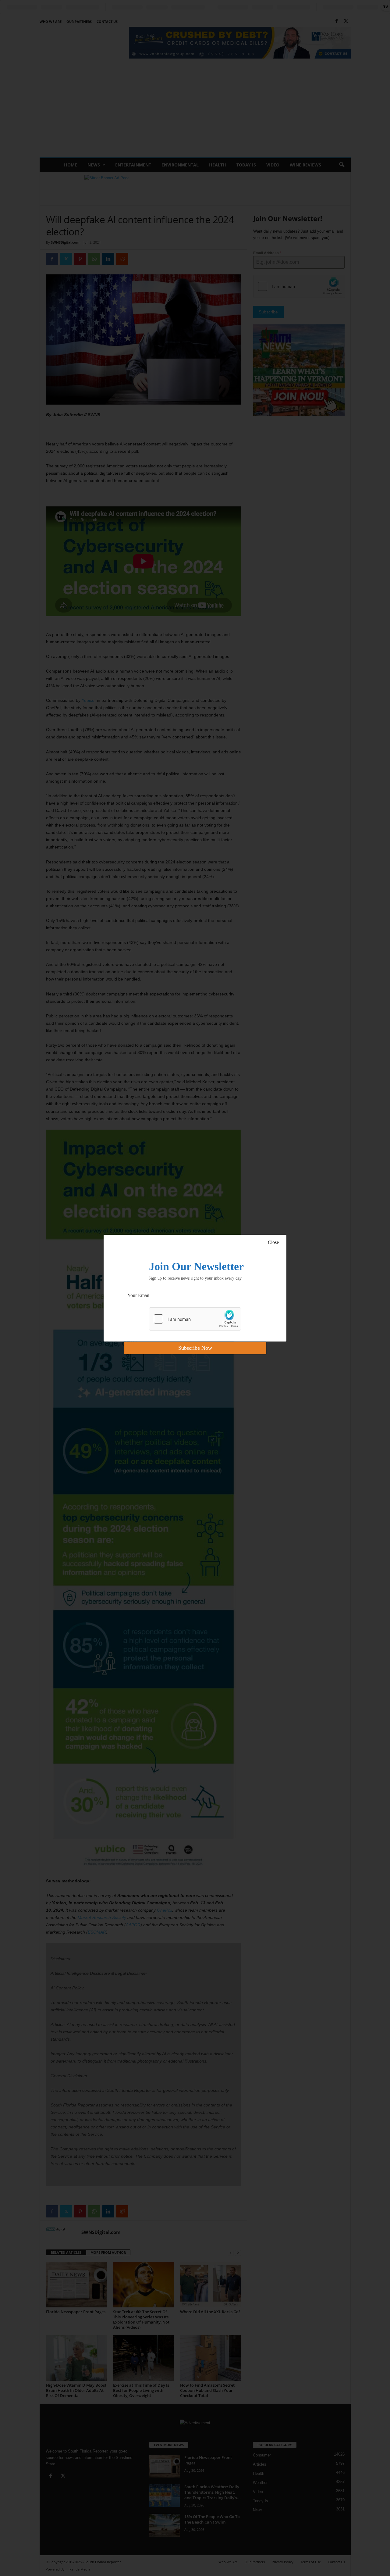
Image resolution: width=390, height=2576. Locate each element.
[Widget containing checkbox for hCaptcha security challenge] (195, 1319)
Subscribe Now (195, 1348)
